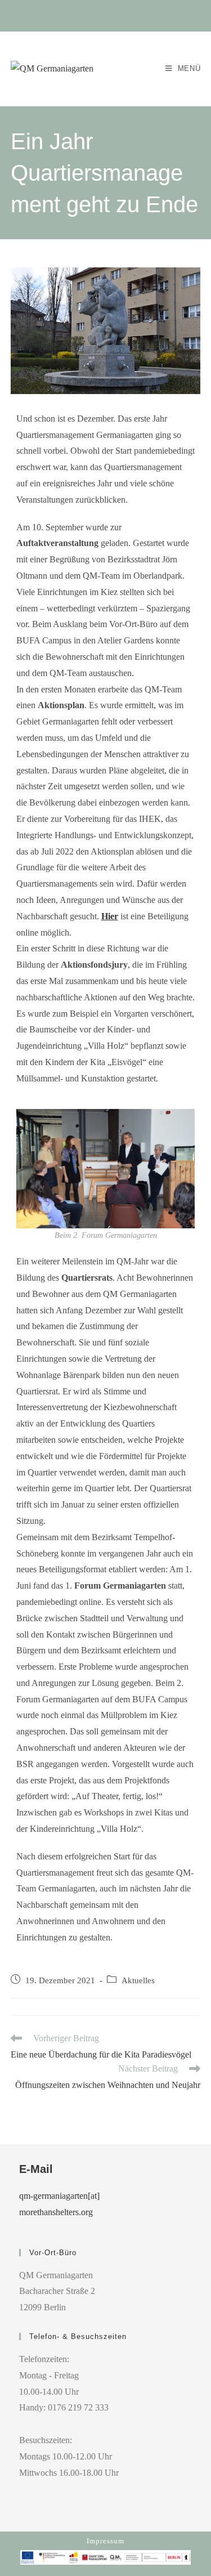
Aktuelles (138, 1980)
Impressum (105, 2541)
